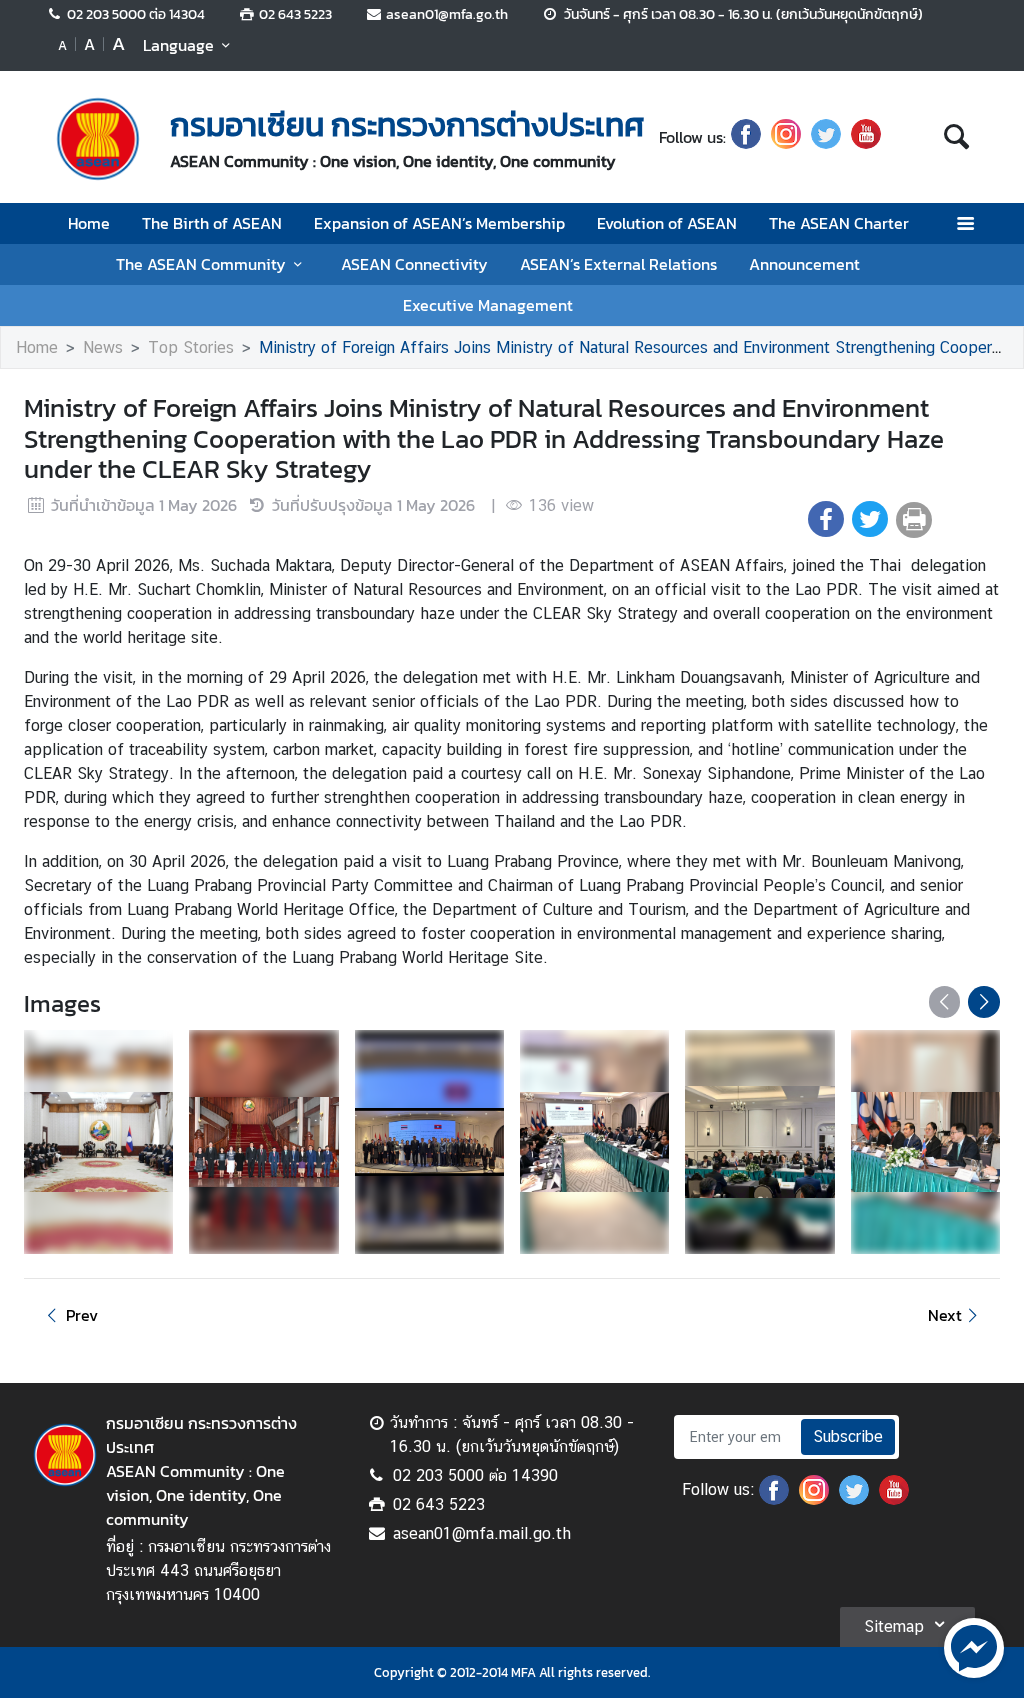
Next (945, 1315)
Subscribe (848, 1436)
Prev (82, 1315)
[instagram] (786, 137)
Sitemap (894, 1626)
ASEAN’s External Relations (618, 264)
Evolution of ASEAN (667, 223)
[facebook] (746, 137)
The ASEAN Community (201, 264)
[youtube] (866, 137)
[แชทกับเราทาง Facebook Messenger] (974, 1646)
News (103, 347)
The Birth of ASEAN (212, 223)
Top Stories (191, 347)
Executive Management (488, 305)
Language (178, 45)
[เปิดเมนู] (964, 223)
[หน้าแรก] (98, 139)
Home (89, 223)
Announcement (804, 264)
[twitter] (826, 137)
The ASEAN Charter (839, 223)
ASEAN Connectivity (414, 264)
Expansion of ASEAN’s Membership (439, 223)
